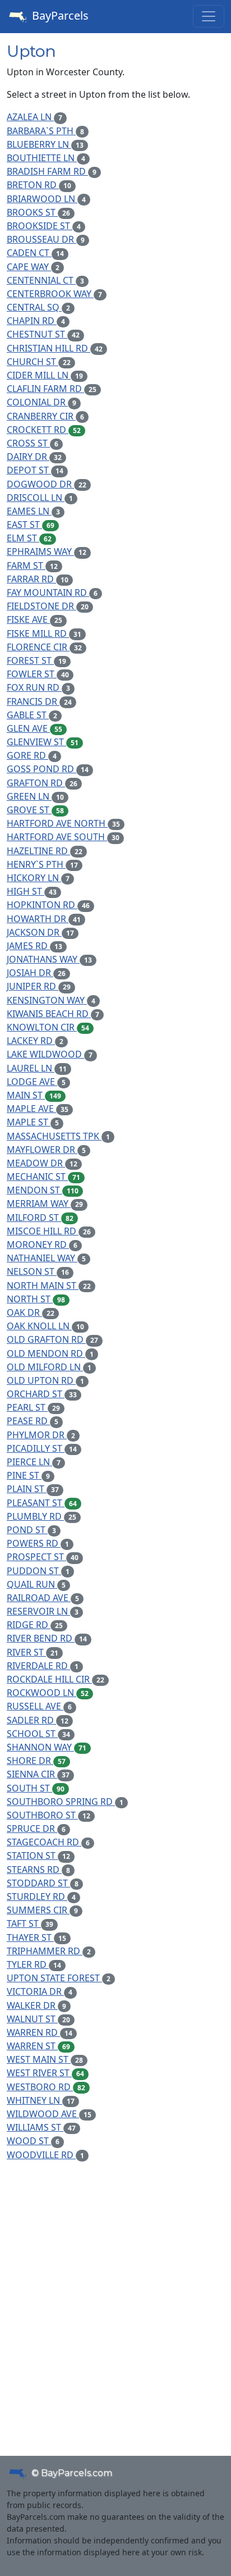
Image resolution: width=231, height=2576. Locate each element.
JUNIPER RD (39, 986)
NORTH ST (36, 1299)
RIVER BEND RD (47, 1638)
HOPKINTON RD (48, 905)
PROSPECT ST (43, 1557)
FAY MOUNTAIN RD (52, 592)
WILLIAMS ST (41, 2127)
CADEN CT (35, 253)
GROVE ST (35, 810)
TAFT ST (30, 1923)
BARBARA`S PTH (45, 131)
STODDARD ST (43, 1883)
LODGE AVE (36, 1082)
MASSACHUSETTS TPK (58, 1136)
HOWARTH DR (44, 919)
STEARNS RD (38, 1870)
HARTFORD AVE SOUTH (63, 837)
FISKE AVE (34, 619)
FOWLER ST (38, 674)
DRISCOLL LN (40, 498)
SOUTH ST (36, 1788)
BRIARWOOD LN (46, 199)
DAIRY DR (34, 457)
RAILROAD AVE (43, 1598)
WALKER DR (36, 2005)
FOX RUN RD (38, 687)
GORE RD (32, 755)
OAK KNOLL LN (45, 1326)
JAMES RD (34, 946)
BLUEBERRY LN (45, 144)
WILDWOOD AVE (49, 2114)
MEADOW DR (42, 1163)
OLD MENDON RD (50, 1353)
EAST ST (31, 525)
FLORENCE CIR (44, 647)
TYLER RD (34, 1964)
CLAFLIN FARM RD (52, 389)
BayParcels (59, 15)
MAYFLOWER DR (46, 1150)
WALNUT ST (38, 2019)
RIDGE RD (35, 1625)
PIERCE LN (34, 1462)
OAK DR (31, 1312)
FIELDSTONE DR (48, 606)
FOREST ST (36, 660)
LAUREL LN (37, 1068)
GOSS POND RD (48, 769)
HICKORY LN (38, 878)
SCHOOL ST (38, 1734)
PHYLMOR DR (41, 1435)
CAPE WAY (33, 267)
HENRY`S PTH (42, 864)
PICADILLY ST (42, 1448)
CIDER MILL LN (45, 375)
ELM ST (29, 538)
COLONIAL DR (41, 402)
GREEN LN (35, 796)
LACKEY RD (35, 1041)
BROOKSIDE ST (44, 226)
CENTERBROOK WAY (54, 294)
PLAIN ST (33, 1489)
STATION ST (38, 1855)
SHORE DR (36, 1761)
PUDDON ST (38, 1571)
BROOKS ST (38, 212)
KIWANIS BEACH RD (53, 1014)
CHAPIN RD (36, 321)
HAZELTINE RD (45, 851)
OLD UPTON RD (45, 1380)
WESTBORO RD (46, 2087)
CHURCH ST (39, 362)
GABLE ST (32, 715)
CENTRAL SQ (38, 307)
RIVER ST (33, 1652)
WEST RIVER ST (45, 2073)
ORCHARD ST (42, 1394)
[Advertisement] (115, 2291)
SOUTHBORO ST (48, 1815)
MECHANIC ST (43, 1177)
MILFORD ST (40, 1218)
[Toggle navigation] (209, 16)
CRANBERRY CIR (45, 416)
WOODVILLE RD (45, 2155)
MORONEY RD (42, 1244)
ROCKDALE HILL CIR (56, 1679)
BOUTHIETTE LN (46, 158)
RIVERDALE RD (43, 1666)
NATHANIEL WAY (46, 1258)
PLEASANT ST (42, 1503)
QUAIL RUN (36, 1584)
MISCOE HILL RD (49, 1231)
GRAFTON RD (42, 783)
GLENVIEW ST (43, 742)
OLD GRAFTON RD (52, 1339)
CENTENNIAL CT (45, 280)
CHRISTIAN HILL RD (55, 348)
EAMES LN (33, 511)
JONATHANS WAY (49, 959)
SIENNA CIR (38, 1774)
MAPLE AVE (38, 1109)
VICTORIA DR (40, 1991)
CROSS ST (33, 443)
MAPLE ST (33, 1122)
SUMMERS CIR (42, 1910)
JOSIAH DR (36, 973)
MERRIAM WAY (45, 1203)
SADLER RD (38, 1720)
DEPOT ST (35, 470)
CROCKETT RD (44, 430)
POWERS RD (38, 1543)
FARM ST (32, 566)
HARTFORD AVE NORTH (63, 823)
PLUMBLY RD (41, 1516)
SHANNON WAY (47, 1747)
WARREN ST (38, 2046)
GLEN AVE (34, 728)
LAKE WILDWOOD (50, 1054)
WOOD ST (33, 2141)
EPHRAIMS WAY (47, 551)
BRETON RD (39, 185)
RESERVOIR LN (43, 1611)
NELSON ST (38, 1271)
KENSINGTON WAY (51, 1000)
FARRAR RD (38, 579)
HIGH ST (32, 891)
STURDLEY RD (41, 1896)
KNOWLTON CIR (48, 1027)
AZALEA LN (34, 117)
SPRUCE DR (36, 1829)
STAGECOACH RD (48, 1842)
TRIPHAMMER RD (49, 1951)
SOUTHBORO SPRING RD (65, 1802)
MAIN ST (34, 1095)
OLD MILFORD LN (49, 1367)
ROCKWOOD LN (48, 1693)
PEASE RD (33, 1421)
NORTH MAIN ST (49, 1285)
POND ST (31, 1530)
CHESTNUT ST (43, 334)
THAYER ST (36, 1937)
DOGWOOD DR (47, 484)
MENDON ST (43, 1190)
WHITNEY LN (41, 2100)
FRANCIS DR (39, 701)
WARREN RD (40, 2032)
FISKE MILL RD (44, 633)
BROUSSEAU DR (46, 239)
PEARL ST (33, 1407)
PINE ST (28, 1475)
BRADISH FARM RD (52, 171)
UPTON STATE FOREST (59, 1978)
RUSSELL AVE (39, 1706)
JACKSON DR (40, 932)
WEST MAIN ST (45, 2059)
